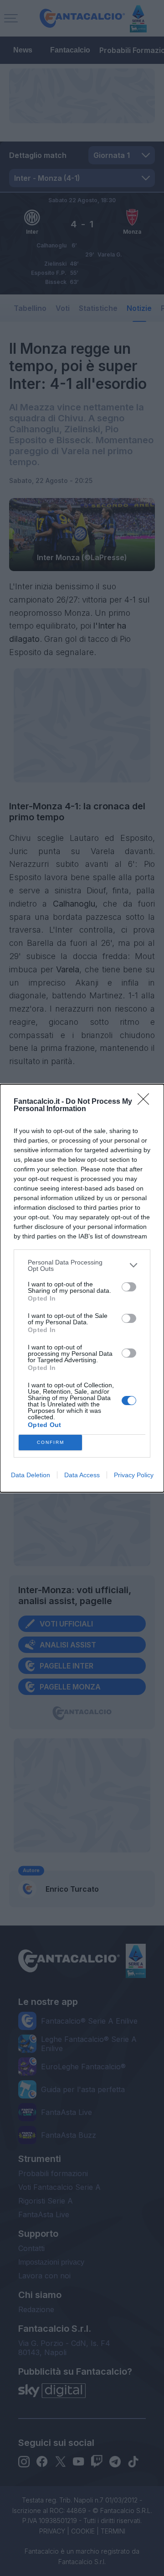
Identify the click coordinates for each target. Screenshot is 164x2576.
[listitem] (82, 1265)
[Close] (146, 1102)
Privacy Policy (134, 1475)
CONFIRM (51, 1442)
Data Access (82, 1475)
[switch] (129, 1287)
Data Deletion (31, 1475)
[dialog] (82, 1288)
